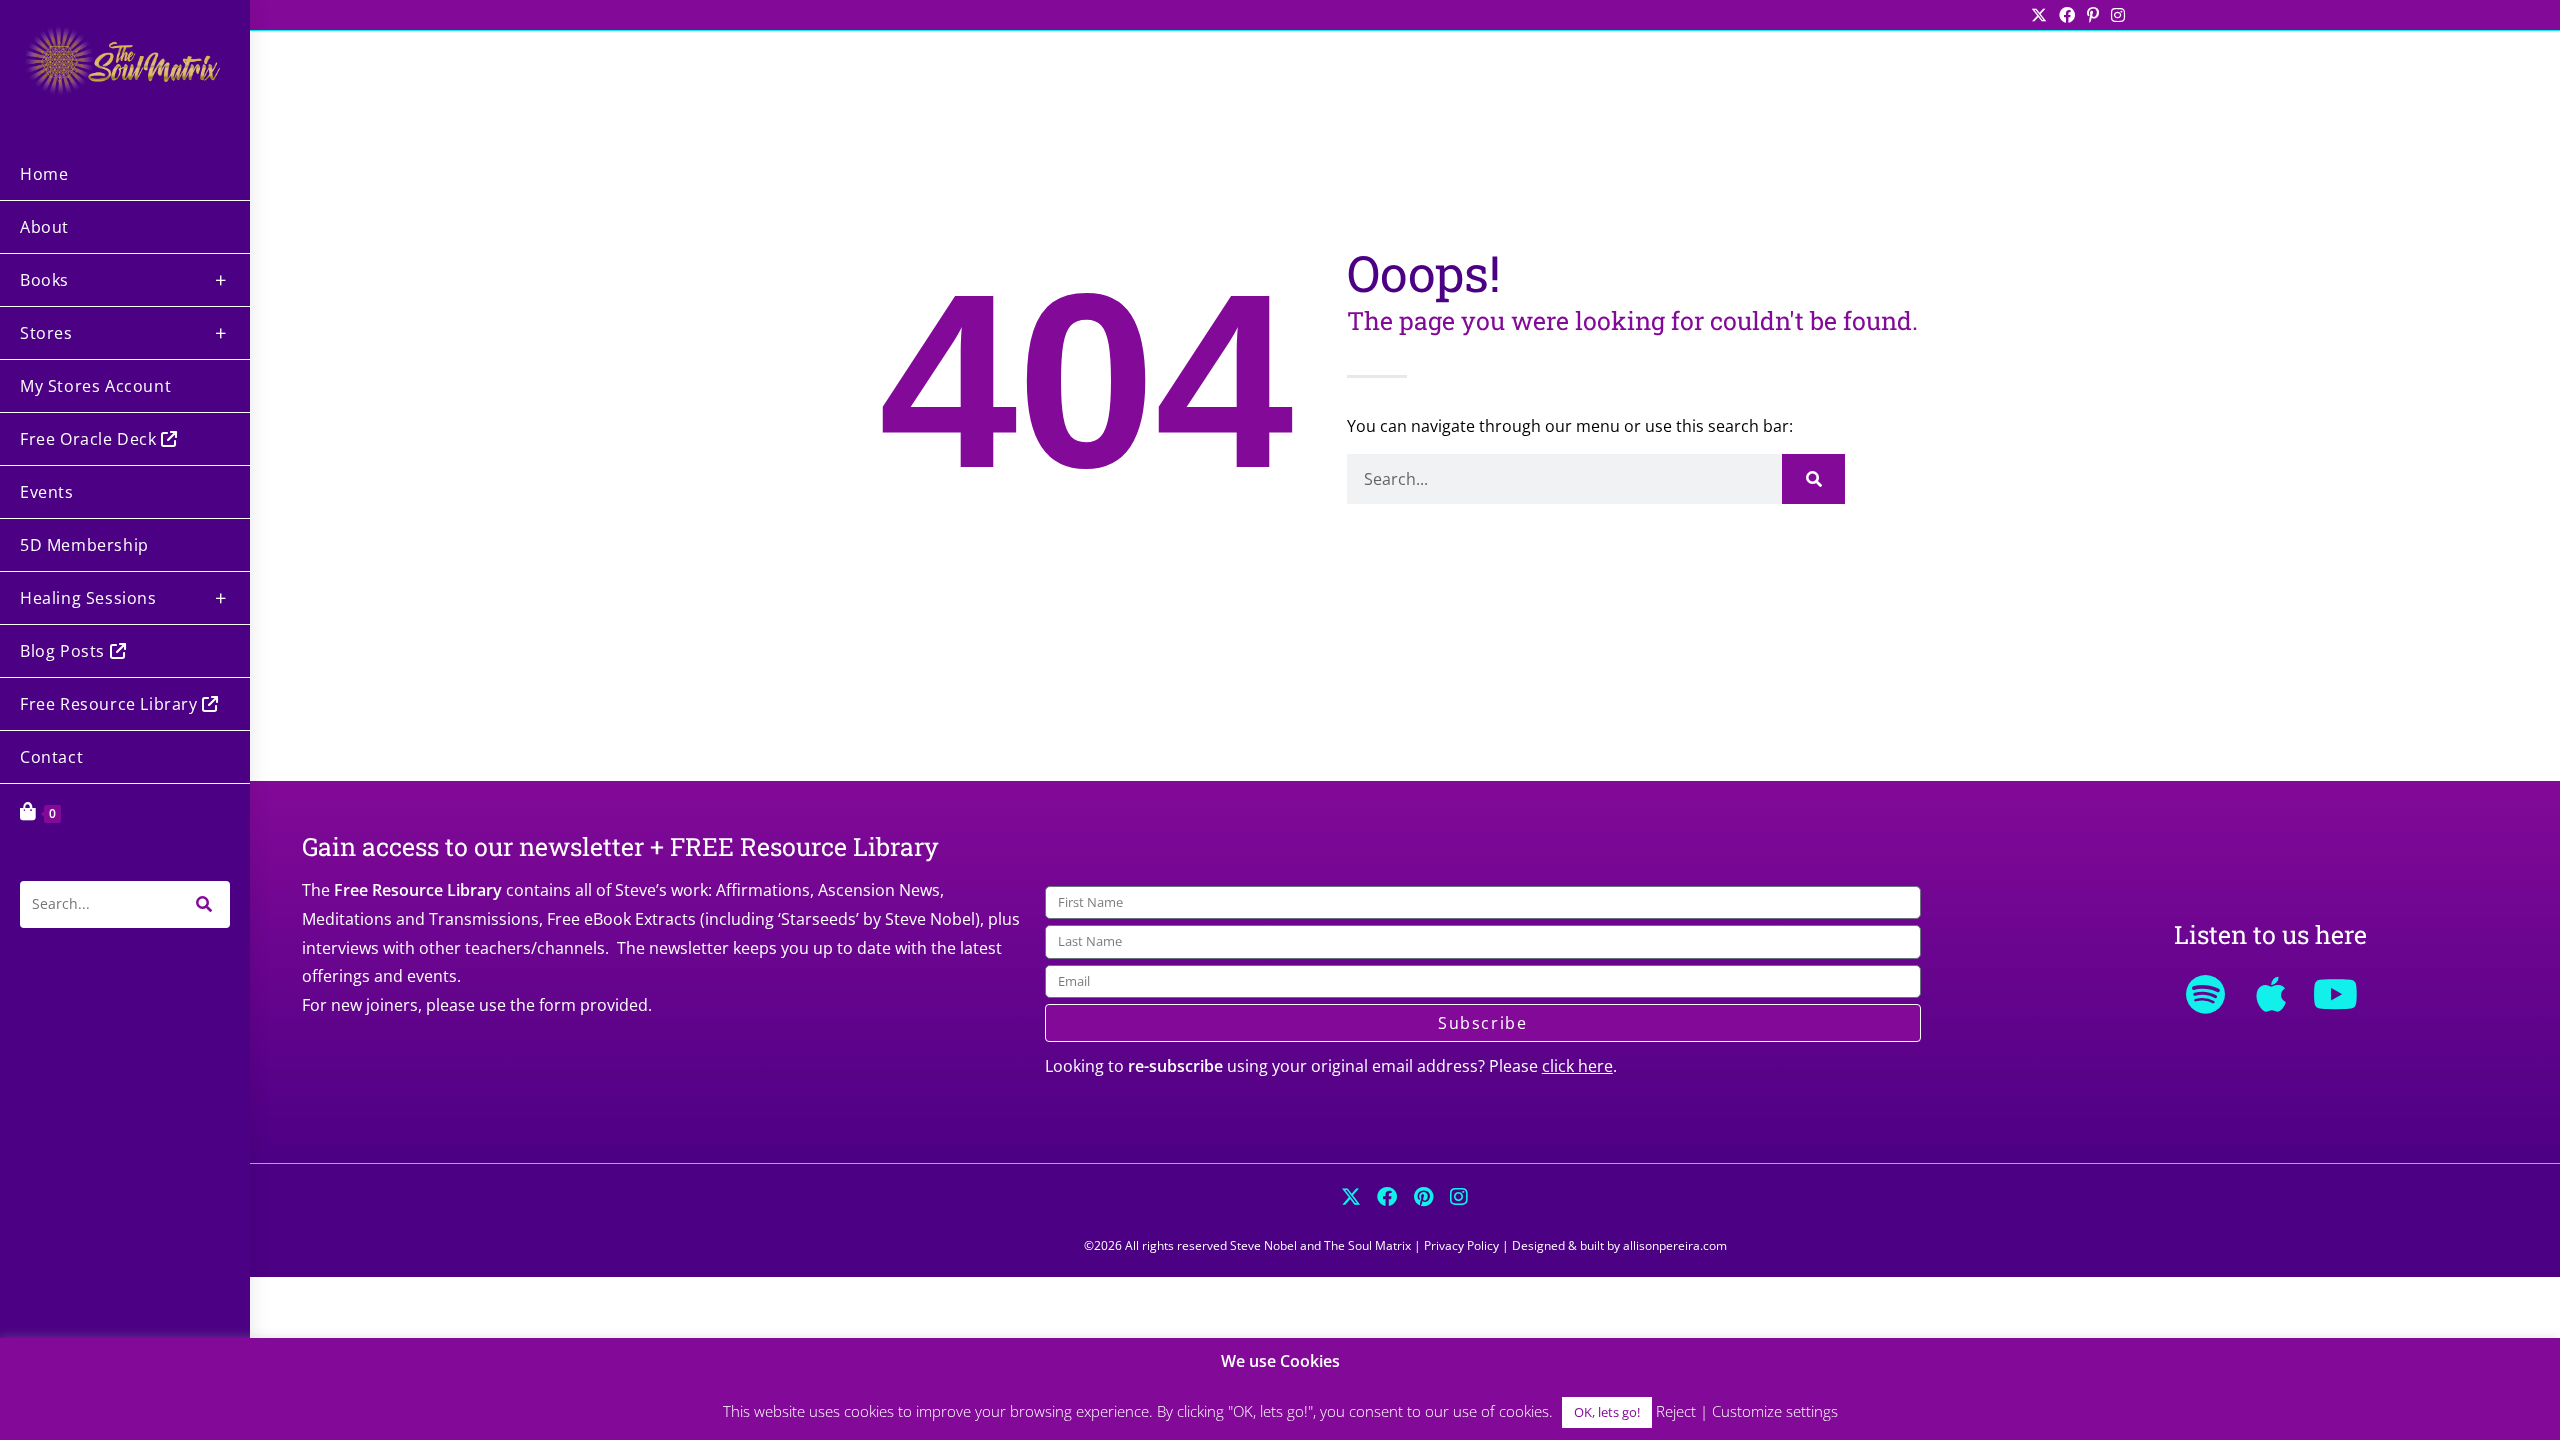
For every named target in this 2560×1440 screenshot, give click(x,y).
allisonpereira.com (1675, 1245)
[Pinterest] (1423, 1197)
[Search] (1813, 479)
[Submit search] (205, 904)
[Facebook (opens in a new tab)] (2067, 15)
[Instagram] (1459, 1197)
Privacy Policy (1461, 1245)
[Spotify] (2206, 994)
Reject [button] (1676, 1411)
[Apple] (2271, 994)
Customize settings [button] (1775, 1411)
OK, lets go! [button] (1607, 1412)
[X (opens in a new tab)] (2039, 15)
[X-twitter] (1351, 1197)
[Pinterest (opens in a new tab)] (2093, 15)
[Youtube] (2336, 994)
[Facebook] (1387, 1197)
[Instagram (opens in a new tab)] (2115, 15)
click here (1577, 1066)
